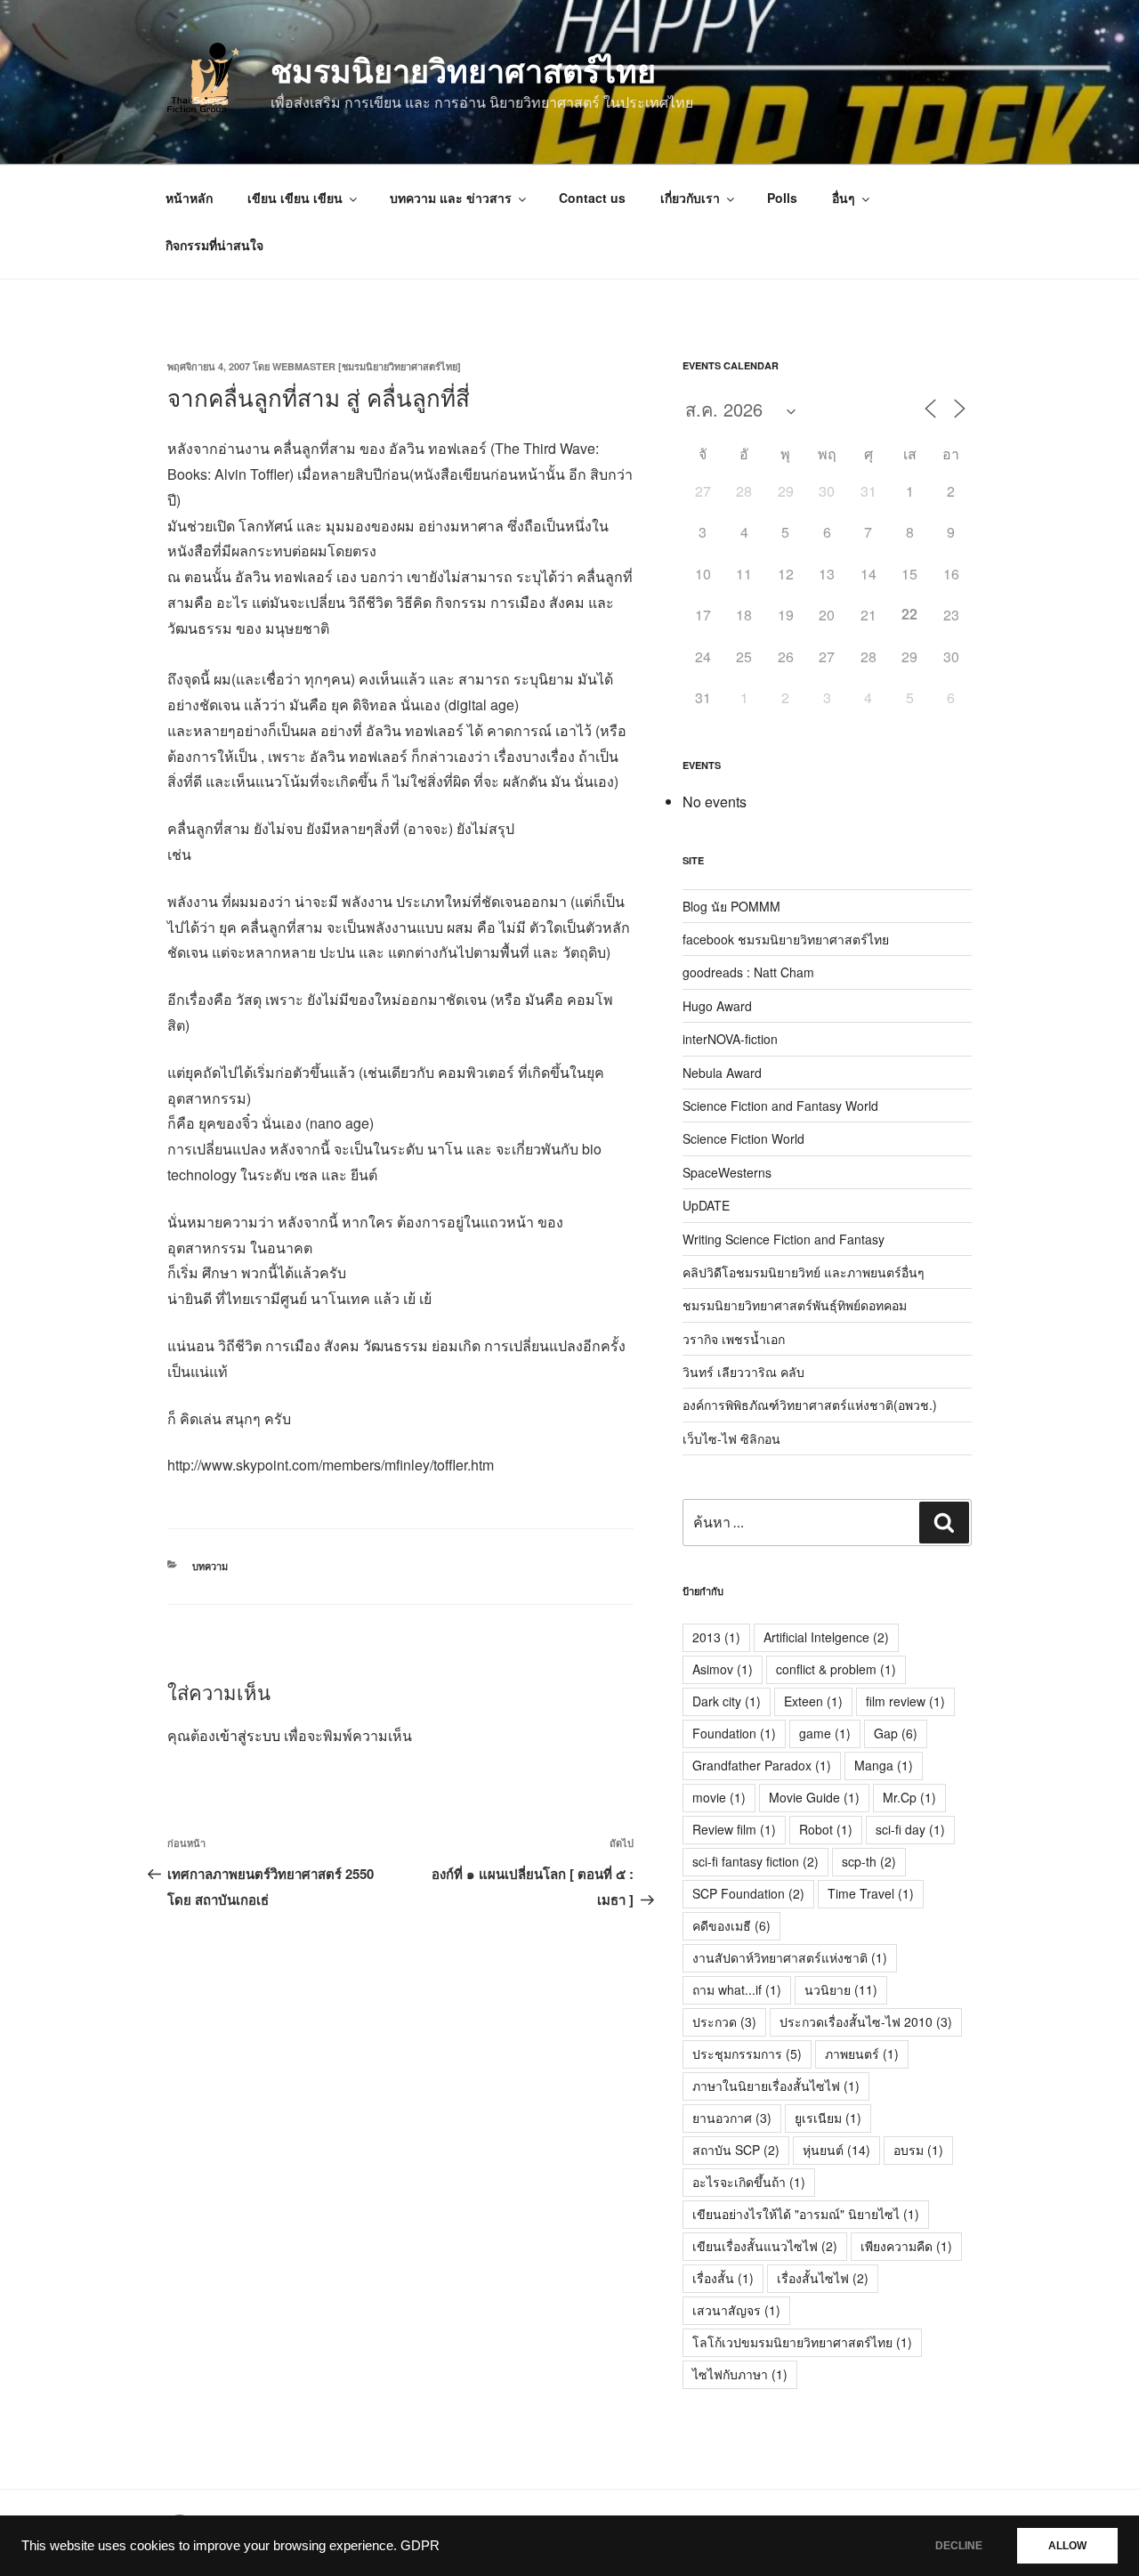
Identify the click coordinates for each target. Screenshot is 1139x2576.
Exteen (813, 1701)
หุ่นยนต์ (836, 2150)
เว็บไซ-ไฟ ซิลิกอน (731, 1438)
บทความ (210, 1566)
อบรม (918, 2150)
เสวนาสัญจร (736, 2310)
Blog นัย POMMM (731, 906)
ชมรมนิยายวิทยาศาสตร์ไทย (463, 69)
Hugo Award (717, 1006)
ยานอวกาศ (732, 2118)
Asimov (723, 1669)
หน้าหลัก (189, 198)
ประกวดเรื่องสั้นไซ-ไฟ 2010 (866, 2021)
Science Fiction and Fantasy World (780, 1106)
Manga (884, 1765)
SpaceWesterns (727, 1172)
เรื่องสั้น (723, 2278)
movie (719, 1797)
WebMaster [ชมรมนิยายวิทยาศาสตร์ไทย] (367, 366)
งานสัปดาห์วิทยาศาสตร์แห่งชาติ (790, 1957)
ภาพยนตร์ (862, 2054)
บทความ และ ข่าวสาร (451, 198)
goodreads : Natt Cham (748, 972)
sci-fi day (910, 1829)
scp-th (869, 1861)
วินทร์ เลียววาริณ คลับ (743, 1372)
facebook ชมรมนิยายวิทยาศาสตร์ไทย (786, 939)
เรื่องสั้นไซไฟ (823, 2278)
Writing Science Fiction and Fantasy (784, 1239)
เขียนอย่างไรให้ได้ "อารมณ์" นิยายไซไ (806, 2214)
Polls (782, 198)
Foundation (734, 1733)
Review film (734, 1829)
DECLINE (959, 2546)
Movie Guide (814, 1797)
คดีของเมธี (731, 1925)
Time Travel (871, 1893)
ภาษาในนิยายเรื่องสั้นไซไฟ (776, 2086)
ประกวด (724, 2021)
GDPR (420, 2546)
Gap (896, 1733)
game (825, 1733)
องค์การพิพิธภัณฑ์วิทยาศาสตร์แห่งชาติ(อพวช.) (810, 1405)
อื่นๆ (844, 198)
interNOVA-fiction (730, 1039)
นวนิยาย (841, 1989)
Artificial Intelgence (826, 1637)
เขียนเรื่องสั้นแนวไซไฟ (765, 2246)
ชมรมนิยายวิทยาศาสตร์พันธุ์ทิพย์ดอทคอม (795, 1305)
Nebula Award (722, 1073)
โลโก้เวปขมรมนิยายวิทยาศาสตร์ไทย (802, 2342)
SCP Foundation (748, 1893)
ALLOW (1067, 2546)
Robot (826, 1829)
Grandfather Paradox (762, 1765)
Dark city (727, 1701)
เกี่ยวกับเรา (690, 198)
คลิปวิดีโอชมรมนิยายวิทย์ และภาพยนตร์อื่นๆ (804, 1272)
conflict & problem (836, 1669)
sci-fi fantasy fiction (755, 1861)
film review (905, 1701)
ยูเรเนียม (828, 2118)
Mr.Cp (909, 1797)
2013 (716, 1637)
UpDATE (706, 1205)
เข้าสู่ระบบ (248, 1735)
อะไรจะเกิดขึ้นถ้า (749, 2182)
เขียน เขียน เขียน (295, 198)
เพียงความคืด (906, 2246)
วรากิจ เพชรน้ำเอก (734, 1339)
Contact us (592, 198)
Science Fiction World (743, 1138)
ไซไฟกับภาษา (740, 2374)
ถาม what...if (737, 1989)
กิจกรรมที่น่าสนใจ (214, 245)
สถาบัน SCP (736, 2150)
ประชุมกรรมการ (747, 2054)
